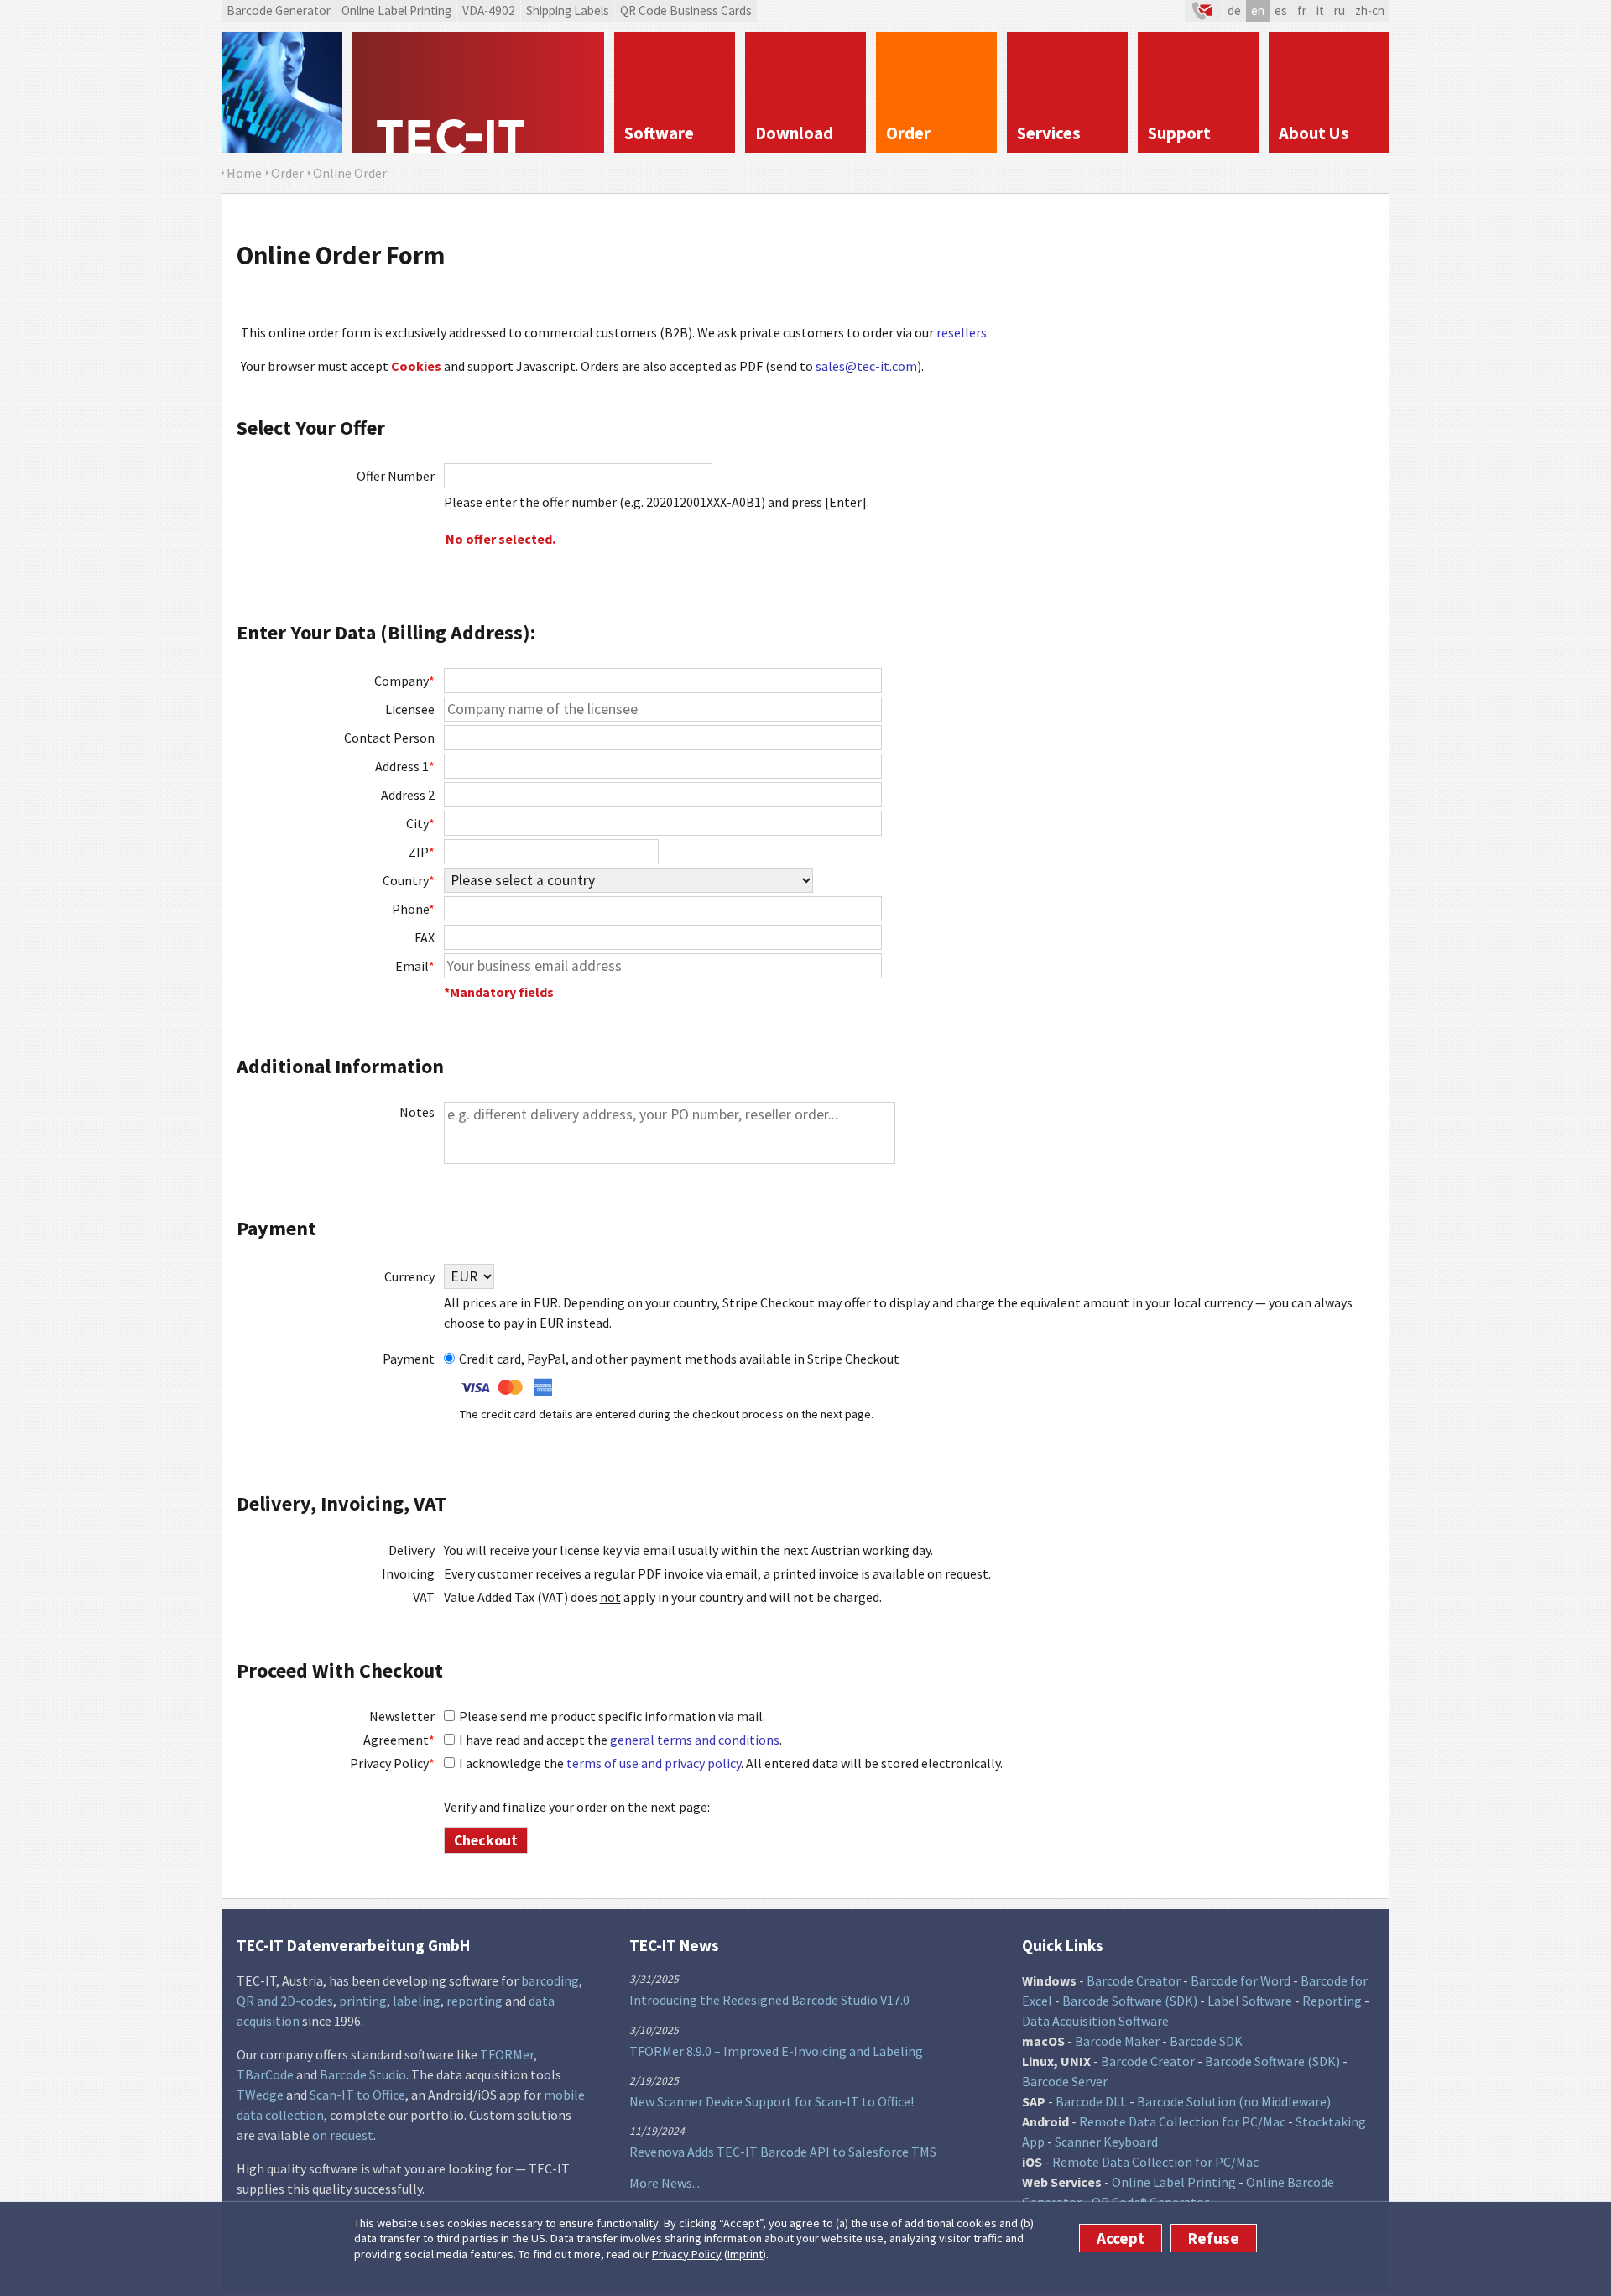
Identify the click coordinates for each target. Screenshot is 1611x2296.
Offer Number (396, 476)
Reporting (1332, 2001)
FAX (425, 937)
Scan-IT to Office (357, 2095)
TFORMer (507, 2054)
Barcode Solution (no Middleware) (1234, 2101)
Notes (417, 1112)
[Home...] (478, 92)
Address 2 (408, 795)
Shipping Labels (568, 10)
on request (343, 2135)
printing (363, 2001)
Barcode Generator (279, 10)
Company (404, 681)
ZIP (422, 852)
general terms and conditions (695, 1740)
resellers (962, 332)
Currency (409, 1276)
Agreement (399, 1740)
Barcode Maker (1117, 2041)
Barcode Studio (363, 2074)
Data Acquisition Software (1095, 2021)
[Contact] (1203, 11)
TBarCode (265, 2074)
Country (409, 880)
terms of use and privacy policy (654, 1763)
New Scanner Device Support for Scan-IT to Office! (772, 2101)
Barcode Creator (1134, 1980)
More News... (665, 2183)
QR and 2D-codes (285, 2001)
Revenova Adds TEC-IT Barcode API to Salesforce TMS (783, 2152)
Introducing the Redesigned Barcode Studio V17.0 (769, 2000)
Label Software (1250, 2001)
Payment (409, 1359)
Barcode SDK (1206, 2041)
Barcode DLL (1091, 2101)
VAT (424, 1597)
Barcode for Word (1241, 1980)
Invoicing (408, 1573)
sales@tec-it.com (866, 366)
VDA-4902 (489, 10)
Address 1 (405, 766)
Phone (413, 909)
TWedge (260, 2095)
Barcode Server (1065, 2081)
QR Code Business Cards (686, 10)
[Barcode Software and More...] (282, 92)
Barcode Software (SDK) (1130, 2001)
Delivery (412, 1550)
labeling (417, 2001)
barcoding (550, 1980)
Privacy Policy (687, 2254)
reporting (474, 2001)
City (420, 823)
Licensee (410, 709)
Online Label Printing (396, 10)
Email (415, 966)
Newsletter (402, 1716)
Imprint (745, 2254)
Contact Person (389, 738)
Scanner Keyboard (1106, 2142)
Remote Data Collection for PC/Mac (1182, 2121)
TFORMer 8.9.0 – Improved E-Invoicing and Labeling (776, 2051)
